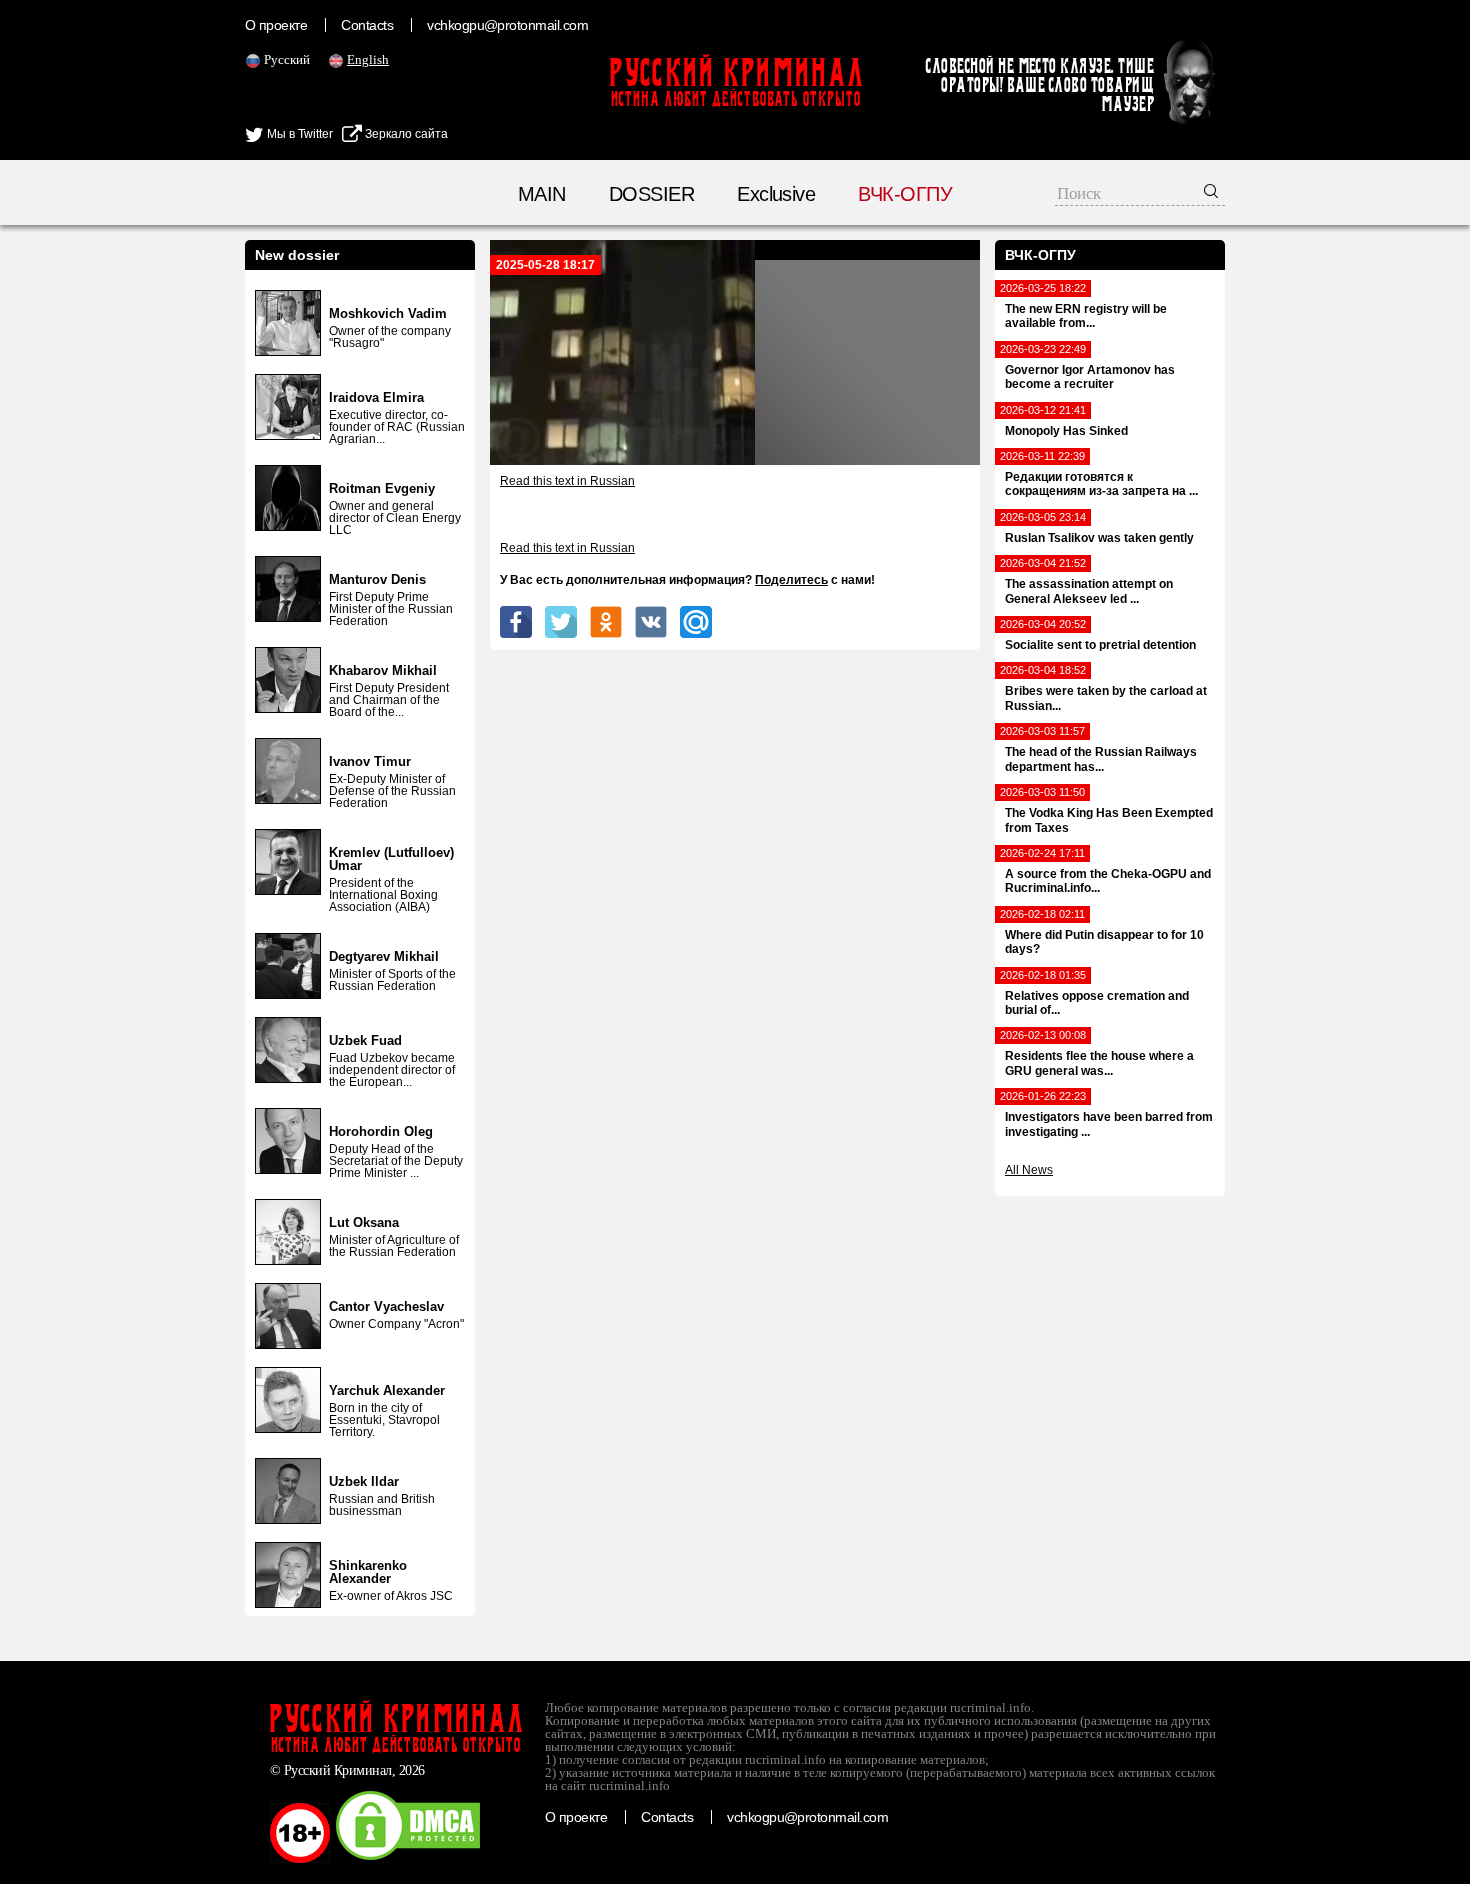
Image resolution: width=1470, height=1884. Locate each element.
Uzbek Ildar (364, 1481)
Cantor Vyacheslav (386, 1306)
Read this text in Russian (567, 481)
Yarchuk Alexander (387, 1390)
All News (1029, 1170)
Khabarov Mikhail (383, 670)
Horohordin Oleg (381, 1131)
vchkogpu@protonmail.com (507, 25)
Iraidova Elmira (376, 397)
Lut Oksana (364, 1222)
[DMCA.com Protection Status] (408, 1859)
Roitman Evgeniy (382, 488)
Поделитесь (791, 580)
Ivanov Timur (370, 761)
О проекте (276, 25)
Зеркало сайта (405, 134)
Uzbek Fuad (365, 1040)
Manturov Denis (377, 579)
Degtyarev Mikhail (384, 956)
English (368, 59)
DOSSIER (651, 194)
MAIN (542, 194)
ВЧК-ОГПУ (905, 194)
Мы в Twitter (298, 134)
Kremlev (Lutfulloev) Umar (391, 859)
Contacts (367, 25)
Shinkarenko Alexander (368, 1572)
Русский (287, 59)
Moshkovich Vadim (388, 313)
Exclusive (776, 194)
